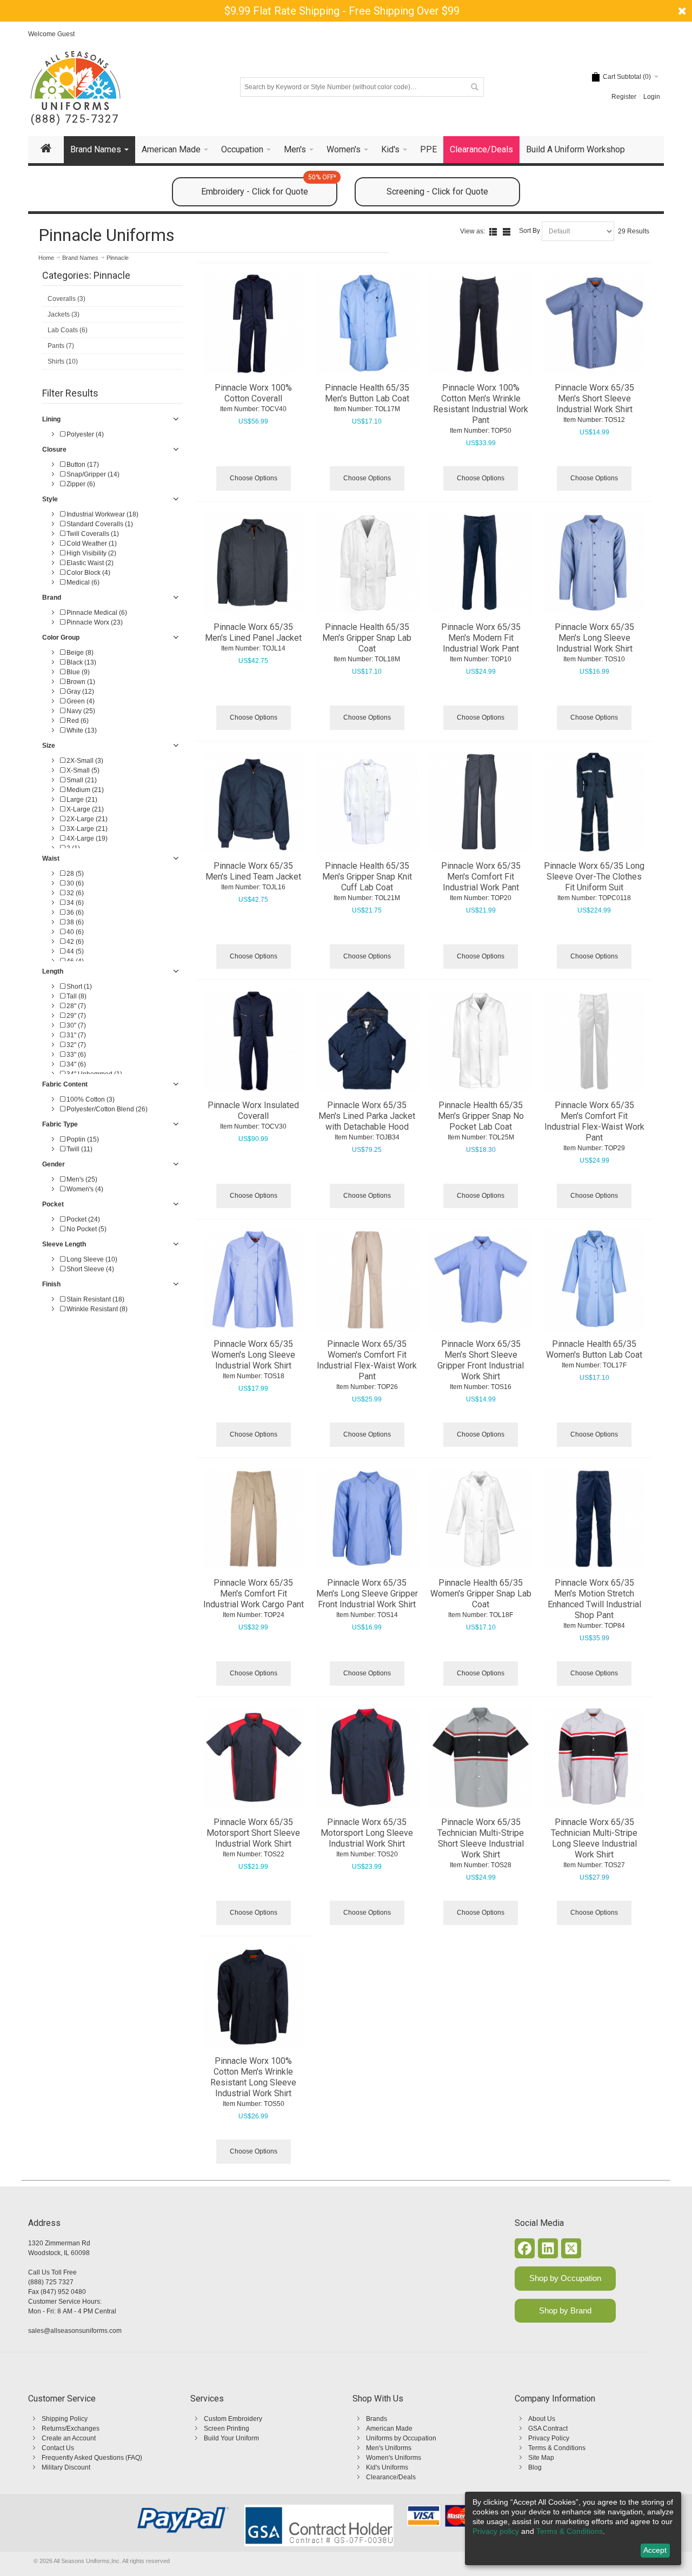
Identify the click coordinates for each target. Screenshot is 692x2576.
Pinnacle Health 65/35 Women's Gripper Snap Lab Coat (481, 1594)
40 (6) (74, 932)
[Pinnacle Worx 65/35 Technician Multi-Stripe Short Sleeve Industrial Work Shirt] (481, 1757)
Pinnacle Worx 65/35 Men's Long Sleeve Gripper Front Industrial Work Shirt (367, 1594)
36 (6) (74, 913)
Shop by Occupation (565, 2278)
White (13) (81, 730)
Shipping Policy (65, 2419)
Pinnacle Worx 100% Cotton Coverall (253, 393)
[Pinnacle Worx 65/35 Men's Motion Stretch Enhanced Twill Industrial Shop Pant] (595, 1519)
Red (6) (77, 721)
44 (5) (74, 951)
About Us (542, 2419)
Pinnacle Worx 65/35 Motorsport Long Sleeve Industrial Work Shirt (367, 1833)
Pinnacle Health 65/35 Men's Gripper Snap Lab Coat (367, 638)
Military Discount (66, 2467)
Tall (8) (76, 996)
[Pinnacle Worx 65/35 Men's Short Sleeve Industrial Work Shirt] (595, 324)
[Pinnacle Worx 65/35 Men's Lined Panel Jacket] (254, 562)
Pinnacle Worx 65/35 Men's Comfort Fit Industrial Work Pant (481, 877)
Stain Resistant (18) (95, 1299)
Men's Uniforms (389, 2448)
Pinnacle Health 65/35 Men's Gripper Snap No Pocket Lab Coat (481, 1116)
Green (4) (80, 701)
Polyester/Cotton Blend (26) (106, 1109)
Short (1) (78, 987)
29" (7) (75, 1016)
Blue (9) (77, 672)
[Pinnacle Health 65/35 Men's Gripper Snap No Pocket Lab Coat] (481, 1041)
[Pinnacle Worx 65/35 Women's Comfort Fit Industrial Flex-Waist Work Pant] (367, 1279)
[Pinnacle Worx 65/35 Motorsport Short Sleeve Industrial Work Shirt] (254, 1757)
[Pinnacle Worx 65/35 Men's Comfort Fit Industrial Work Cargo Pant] (254, 1519)
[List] (493, 232)
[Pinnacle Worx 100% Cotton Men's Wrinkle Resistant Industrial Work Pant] (481, 324)
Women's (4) (84, 1189)
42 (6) (74, 942)
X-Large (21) (84, 809)
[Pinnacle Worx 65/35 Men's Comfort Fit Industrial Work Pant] (481, 802)
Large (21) (81, 800)
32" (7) (75, 1045)
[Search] (474, 87)
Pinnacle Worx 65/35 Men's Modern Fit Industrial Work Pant (481, 638)
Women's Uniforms (394, 2458)
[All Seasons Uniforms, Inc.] (75, 81)
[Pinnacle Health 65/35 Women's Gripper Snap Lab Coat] (481, 1519)
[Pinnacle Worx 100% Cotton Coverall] (254, 324)
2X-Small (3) (84, 761)
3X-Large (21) (86, 829)
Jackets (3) (64, 314)
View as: (473, 231)
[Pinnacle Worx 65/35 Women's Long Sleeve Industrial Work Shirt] (254, 1279)
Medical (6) (82, 582)
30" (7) (75, 1025)
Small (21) (81, 780)
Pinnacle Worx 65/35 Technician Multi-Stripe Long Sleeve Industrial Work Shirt (594, 1838)
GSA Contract (548, 2429)
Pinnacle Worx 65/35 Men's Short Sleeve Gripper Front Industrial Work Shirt (481, 1360)
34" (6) (75, 1064)
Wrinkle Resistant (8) (96, 1309)
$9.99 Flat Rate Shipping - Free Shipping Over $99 (342, 11)
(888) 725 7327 (51, 2282)
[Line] (507, 232)
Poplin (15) (82, 1139)
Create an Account (69, 2438)
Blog (535, 2467)
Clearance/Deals (391, 2477)
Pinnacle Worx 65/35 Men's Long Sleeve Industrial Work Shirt (594, 638)
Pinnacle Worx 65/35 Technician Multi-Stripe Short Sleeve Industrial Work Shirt (481, 1838)
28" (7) (75, 1006)
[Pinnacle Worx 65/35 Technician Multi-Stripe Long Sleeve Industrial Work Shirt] (595, 1757)
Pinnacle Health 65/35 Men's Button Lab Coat (367, 393)
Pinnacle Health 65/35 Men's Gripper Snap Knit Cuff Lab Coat (367, 877)
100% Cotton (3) (90, 1099)
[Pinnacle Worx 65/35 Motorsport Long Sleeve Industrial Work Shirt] (367, 1757)
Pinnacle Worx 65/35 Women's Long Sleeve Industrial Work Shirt (253, 1355)
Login (652, 97)
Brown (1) (80, 682)
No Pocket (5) (86, 1229)
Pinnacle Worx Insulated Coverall (253, 1111)
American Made (389, 2429)
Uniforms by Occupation (401, 2438)
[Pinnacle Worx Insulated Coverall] (254, 1041)
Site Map (541, 2458)
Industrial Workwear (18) (102, 514)
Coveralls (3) (66, 299)
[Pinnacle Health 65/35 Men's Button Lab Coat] (367, 324)
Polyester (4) (84, 434)
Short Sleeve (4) (89, 1269)
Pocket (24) (82, 1219)
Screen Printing (227, 2429)
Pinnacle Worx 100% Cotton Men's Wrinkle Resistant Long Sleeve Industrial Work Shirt (253, 2077)
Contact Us (58, 2448)
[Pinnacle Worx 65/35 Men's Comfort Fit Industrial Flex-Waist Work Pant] (595, 1041)
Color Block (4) (88, 573)
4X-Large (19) (86, 838)
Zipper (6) (80, 484)
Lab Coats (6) (68, 330)
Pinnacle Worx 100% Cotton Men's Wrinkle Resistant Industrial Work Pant (481, 404)
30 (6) (74, 883)
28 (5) (74, 874)
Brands (377, 2419)
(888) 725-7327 (75, 119)
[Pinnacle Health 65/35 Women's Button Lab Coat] (595, 1279)
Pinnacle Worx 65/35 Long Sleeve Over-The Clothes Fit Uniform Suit (594, 877)
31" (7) (75, 1035)
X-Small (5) (82, 770)
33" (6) (75, 1055)
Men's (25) (81, 1179)
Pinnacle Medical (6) (96, 613)
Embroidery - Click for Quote (269, 187)
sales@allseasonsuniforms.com (75, 2331)
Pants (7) (61, 346)
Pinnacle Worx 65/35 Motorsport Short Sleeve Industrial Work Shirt (253, 1833)
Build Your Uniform (231, 2438)
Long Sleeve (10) (91, 1259)
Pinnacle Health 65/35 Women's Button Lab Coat (594, 1349)
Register (624, 97)
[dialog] (573, 2528)
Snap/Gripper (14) (92, 474)
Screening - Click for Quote (437, 192)
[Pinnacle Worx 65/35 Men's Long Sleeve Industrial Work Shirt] (595, 562)
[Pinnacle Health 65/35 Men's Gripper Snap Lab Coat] (367, 562)
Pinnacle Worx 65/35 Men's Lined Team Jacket (253, 871)
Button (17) (82, 465)
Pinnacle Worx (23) (94, 622)
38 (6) (74, 922)
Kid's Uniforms (387, 2467)
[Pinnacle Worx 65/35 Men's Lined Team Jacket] (254, 802)
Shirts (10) (63, 361)
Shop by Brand (565, 2310)
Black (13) (81, 662)
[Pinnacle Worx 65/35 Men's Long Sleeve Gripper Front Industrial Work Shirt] (367, 1519)
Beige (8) (79, 653)
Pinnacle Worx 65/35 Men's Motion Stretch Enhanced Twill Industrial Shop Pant (594, 1599)
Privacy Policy (549, 2438)
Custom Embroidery (233, 2419)
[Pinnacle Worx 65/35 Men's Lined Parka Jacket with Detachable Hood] (367, 1041)
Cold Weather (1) (91, 544)
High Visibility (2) (91, 553)
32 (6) (74, 893)
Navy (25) (80, 711)
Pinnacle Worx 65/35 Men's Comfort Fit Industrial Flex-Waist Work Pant (594, 1121)
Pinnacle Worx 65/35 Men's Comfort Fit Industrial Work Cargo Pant (254, 1594)
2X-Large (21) (86, 819)
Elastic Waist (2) (89, 563)
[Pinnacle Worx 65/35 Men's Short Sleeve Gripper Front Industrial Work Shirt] (481, 1279)
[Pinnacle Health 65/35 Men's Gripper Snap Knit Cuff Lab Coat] (367, 802)
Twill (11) (79, 1149)
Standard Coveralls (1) (99, 524)
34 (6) (74, 903)
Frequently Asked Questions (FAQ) (92, 2458)
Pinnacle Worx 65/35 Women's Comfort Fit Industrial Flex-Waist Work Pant (367, 1360)
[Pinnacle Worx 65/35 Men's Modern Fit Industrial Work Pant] (481, 562)
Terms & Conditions (557, 2448)
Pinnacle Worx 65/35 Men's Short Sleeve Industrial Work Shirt (594, 398)
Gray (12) (79, 692)
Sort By (530, 231)
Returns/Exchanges (71, 2429)
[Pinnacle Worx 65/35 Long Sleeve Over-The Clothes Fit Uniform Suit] (595, 802)
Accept (655, 2550)
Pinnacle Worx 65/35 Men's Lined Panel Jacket (253, 632)
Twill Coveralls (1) (92, 534)
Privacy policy (496, 2531)
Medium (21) (84, 790)
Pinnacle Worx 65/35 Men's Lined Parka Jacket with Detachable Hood (367, 1116)
